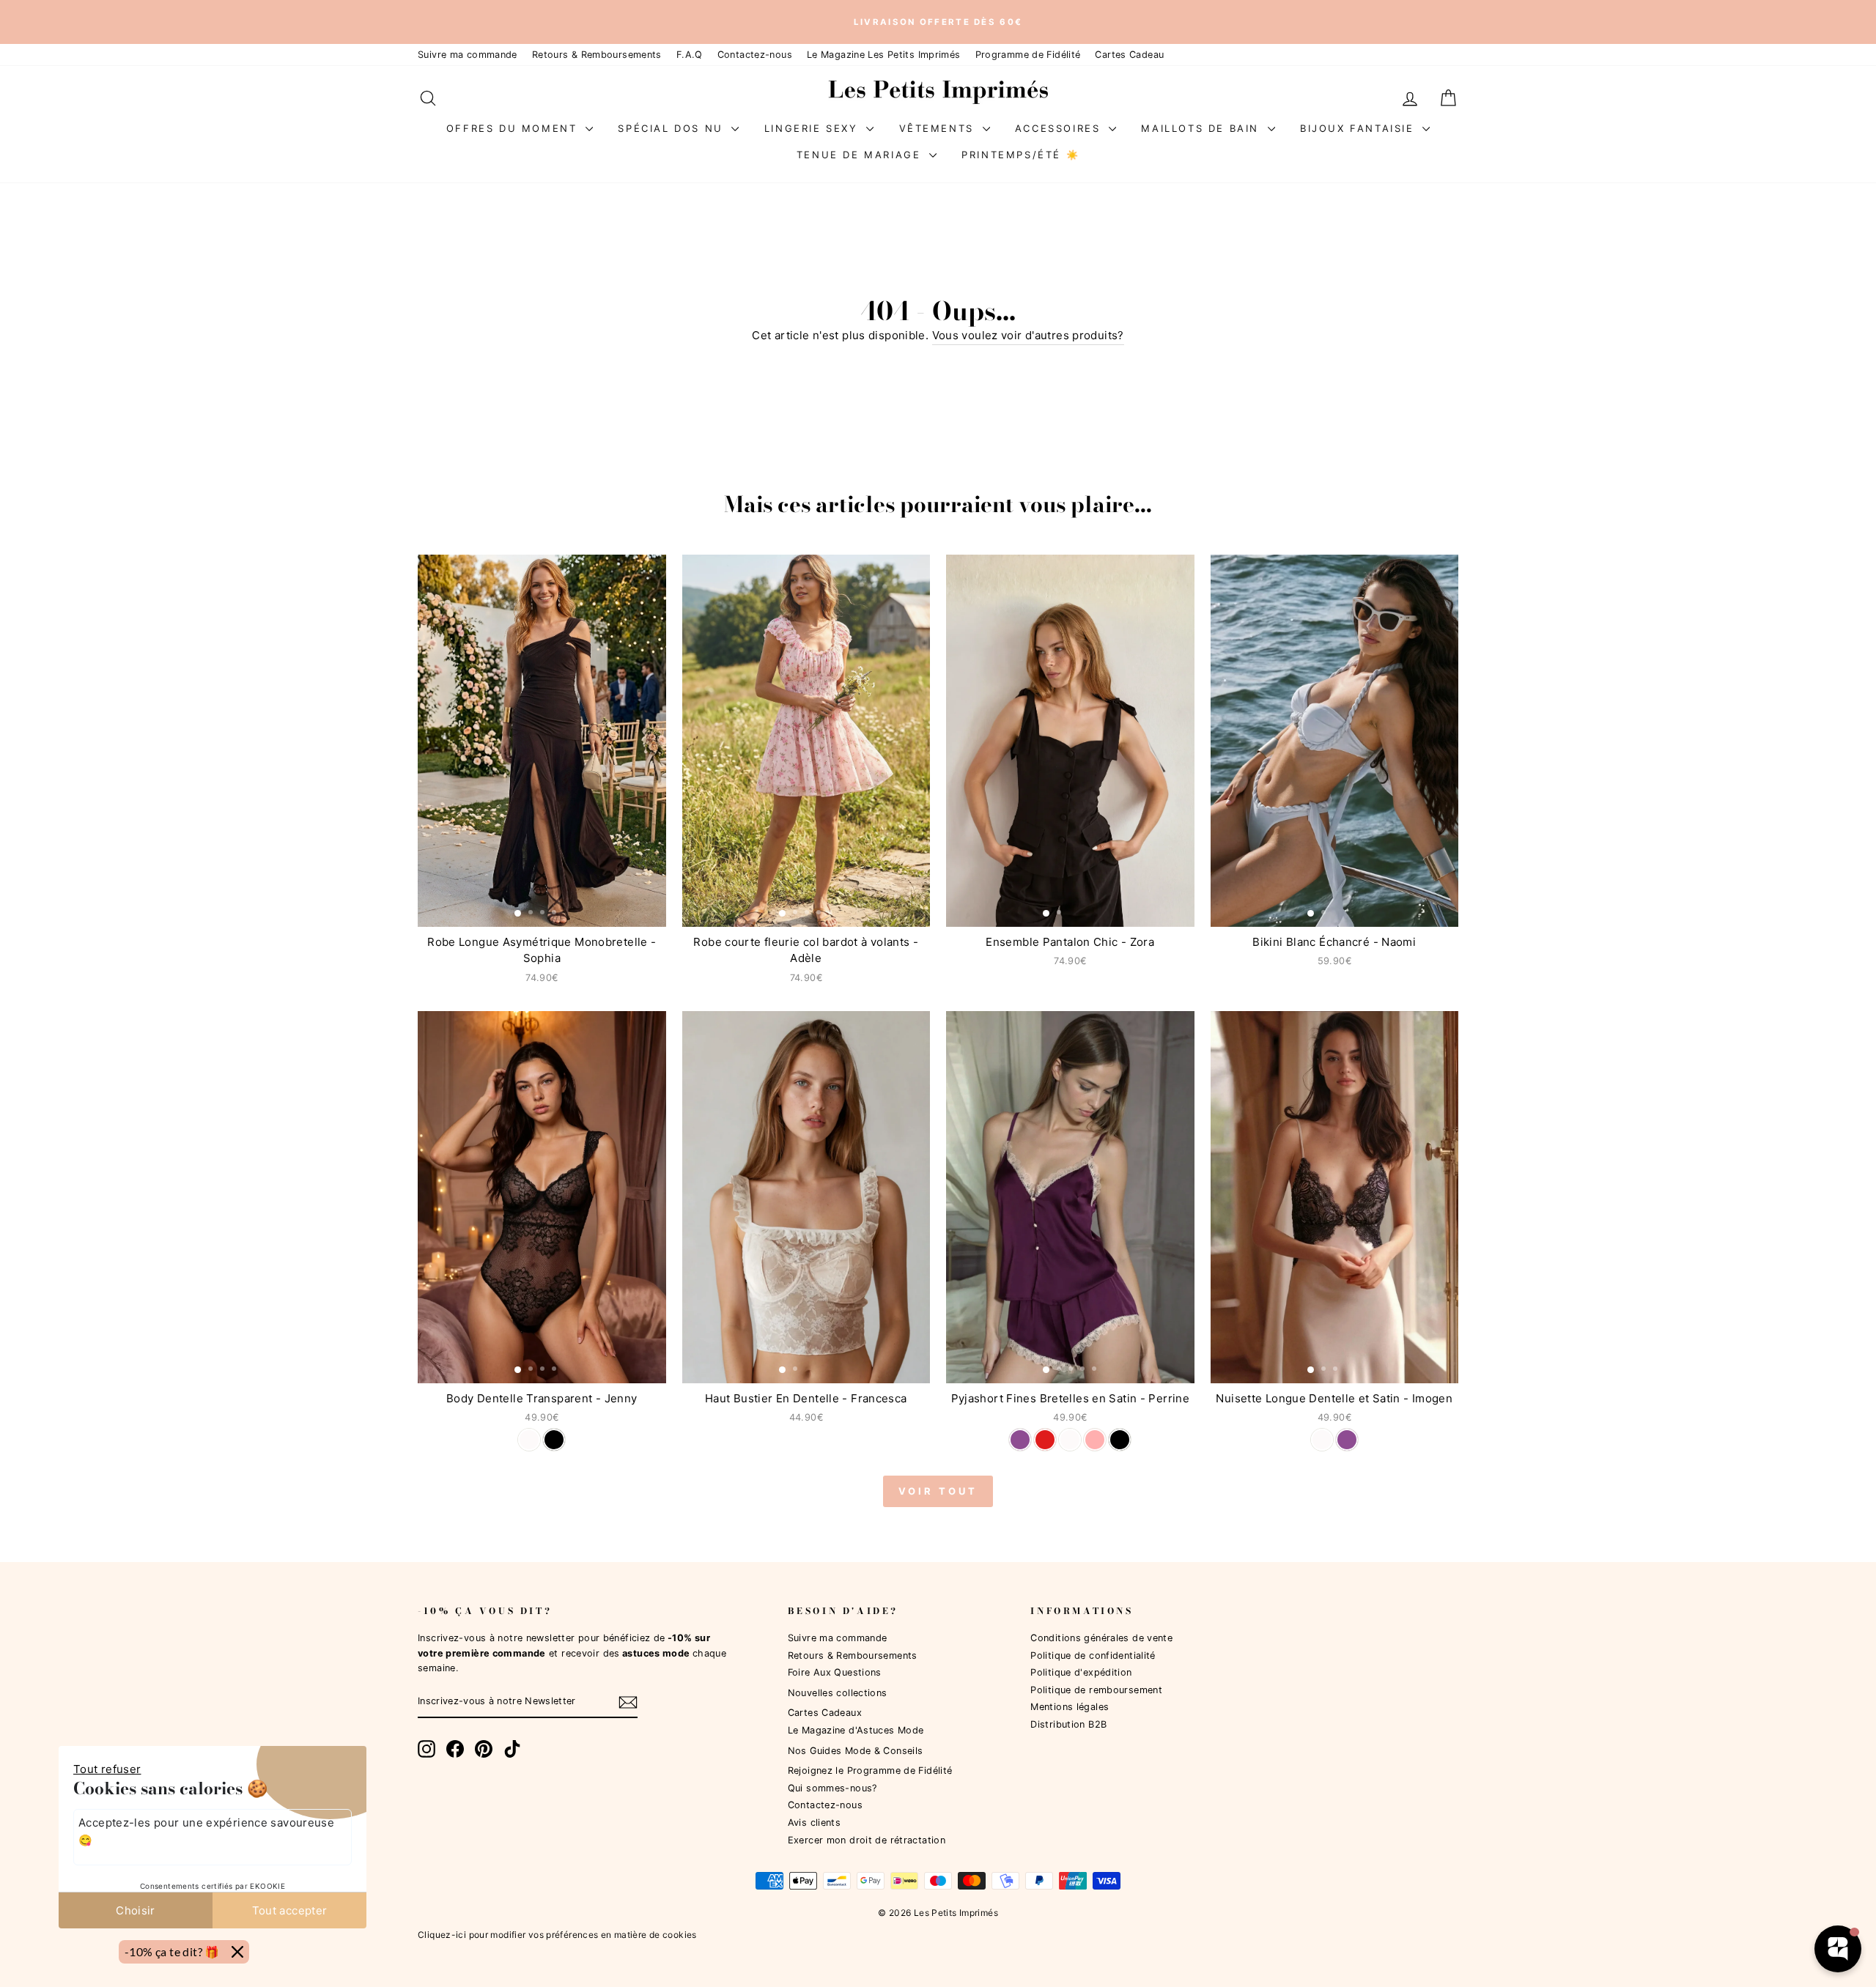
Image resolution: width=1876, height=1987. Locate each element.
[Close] (237, 1952)
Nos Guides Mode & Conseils (856, 1751)
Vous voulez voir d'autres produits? (1028, 335)
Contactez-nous (755, 55)
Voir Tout (938, 1491)
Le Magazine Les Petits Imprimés (884, 55)
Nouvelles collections (838, 1693)
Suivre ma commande (468, 55)
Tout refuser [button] (107, 1769)
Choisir (136, 1910)
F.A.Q (690, 55)
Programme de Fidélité (1028, 55)
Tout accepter (290, 1910)
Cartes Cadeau (1129, 55)
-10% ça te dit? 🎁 (172, 1951)
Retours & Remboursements (597, 55)
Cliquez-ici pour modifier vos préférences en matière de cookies (557, 1935)
